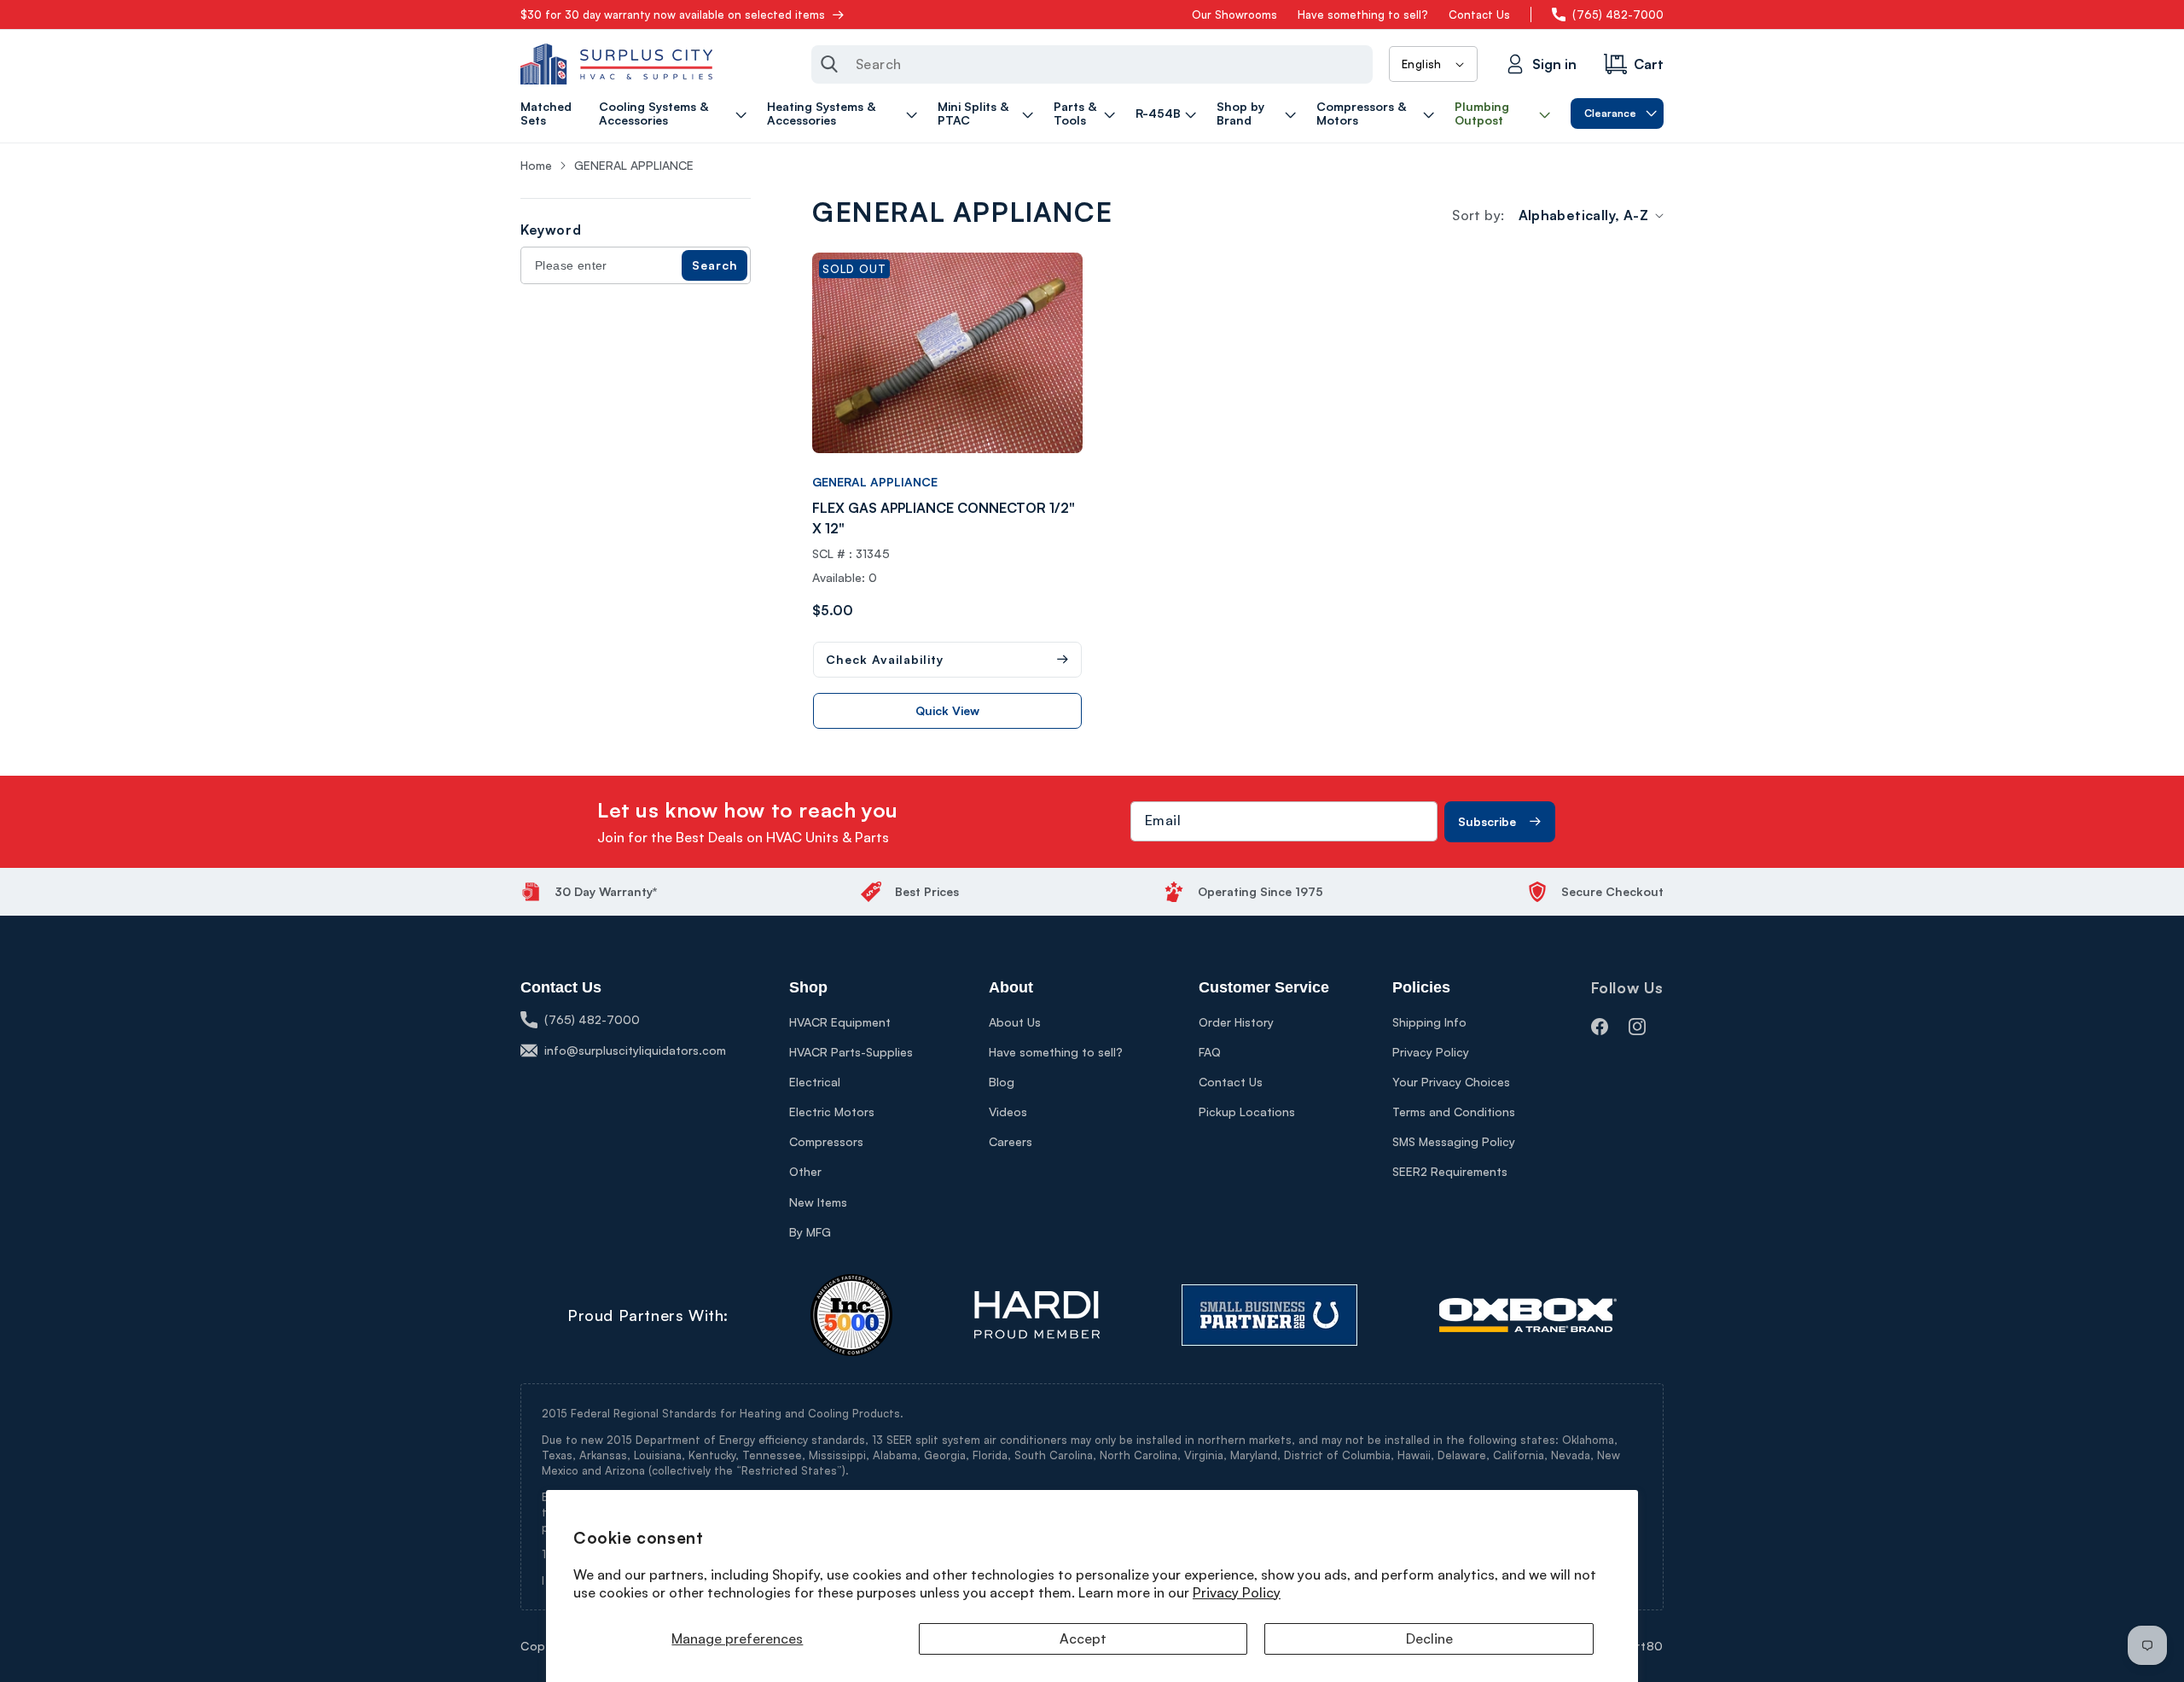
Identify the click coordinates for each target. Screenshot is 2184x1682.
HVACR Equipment (840, 1022)
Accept (1083, 1638)
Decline (1429, 1638)
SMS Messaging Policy (1454, 1141)
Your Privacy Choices (1451, 1082)
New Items (818, 1202)
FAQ (1210, 1052)
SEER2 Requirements (1450, 1171)
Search (715, 265)
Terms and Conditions (1454, 1112)
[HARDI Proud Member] (1037, 1315)
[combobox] (1092, 64)
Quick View (947, 710)
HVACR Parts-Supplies (851, 1052)
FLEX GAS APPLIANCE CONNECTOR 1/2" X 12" (944, 518)
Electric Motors (832, 1112)
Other (805, 1171)
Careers (1011, 1141)
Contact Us (1479, 15)
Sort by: (1478, 215)
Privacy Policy (1237, 1592)
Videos (1008, 1112)
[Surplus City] (616, 64)
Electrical (815, 1082)
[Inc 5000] (851, 1315)
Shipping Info (1429, 1022)
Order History (1236, 1022)
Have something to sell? (1363, 15)
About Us (1015, 1022)
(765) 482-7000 (1618, 15)
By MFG (810, 1232)
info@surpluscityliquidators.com (635, 1050)
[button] (675, 113)
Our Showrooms (1234, 15)
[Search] (829, 64)
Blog (1002, 1082)
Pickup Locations (1247, 1112)
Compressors (826, 1141)
